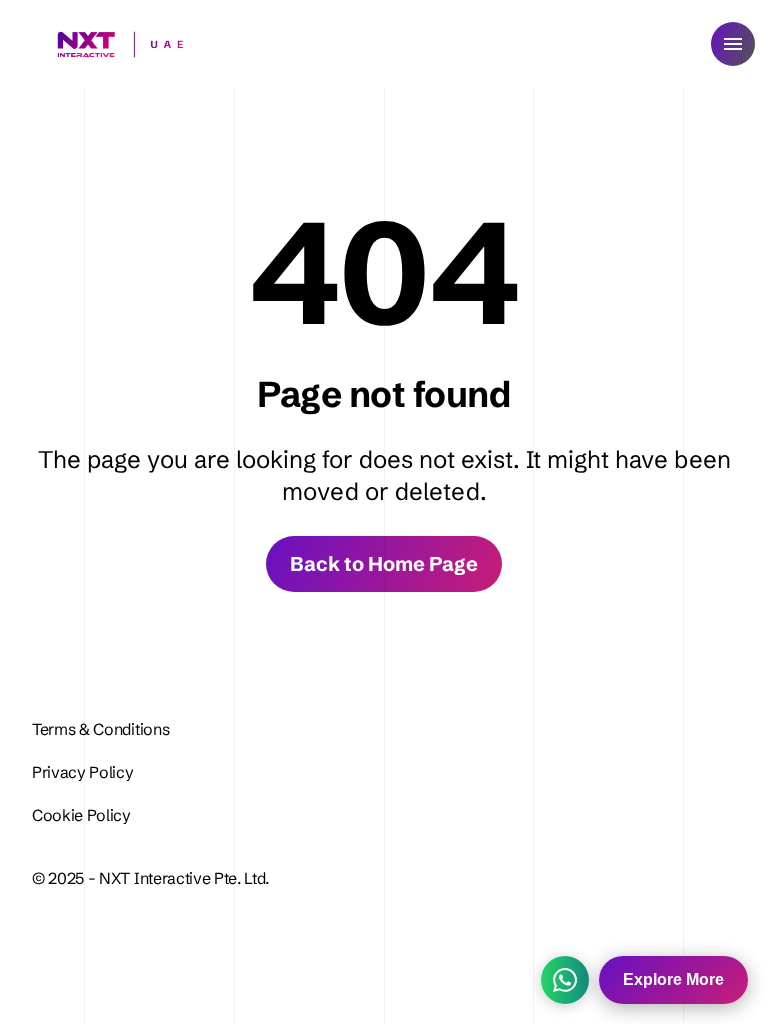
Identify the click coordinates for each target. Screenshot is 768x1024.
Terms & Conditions (100, 729)
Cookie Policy (81, 815)
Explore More (673, 979)
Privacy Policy (84, 772)
